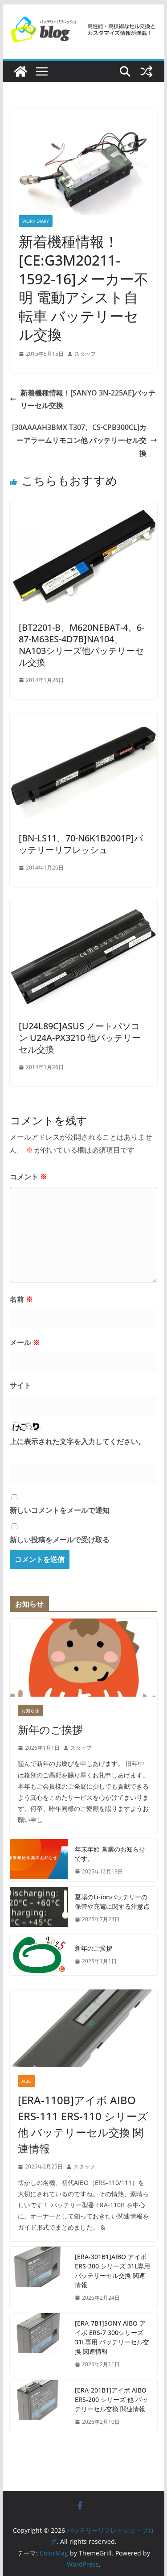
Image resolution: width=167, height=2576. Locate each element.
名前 (21, 1299)
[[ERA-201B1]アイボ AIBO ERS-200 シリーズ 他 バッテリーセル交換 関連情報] (39, 2406)
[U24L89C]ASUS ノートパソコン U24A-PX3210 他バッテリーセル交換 (80, 1038)
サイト (20, 1385)
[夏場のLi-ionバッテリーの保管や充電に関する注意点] (39, 1908)
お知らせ (30, 1710)
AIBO (26, 2081)
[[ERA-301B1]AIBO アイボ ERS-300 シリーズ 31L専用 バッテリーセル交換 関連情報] (39, 2277)
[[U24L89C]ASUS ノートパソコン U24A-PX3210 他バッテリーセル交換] (84, 907)
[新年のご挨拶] (84, 1657)
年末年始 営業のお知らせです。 (110, 1854)
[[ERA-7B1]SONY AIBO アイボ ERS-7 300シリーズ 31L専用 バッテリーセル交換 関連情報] (39, 2344)
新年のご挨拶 (50, 1729)
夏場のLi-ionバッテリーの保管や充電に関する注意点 (112, 1902)
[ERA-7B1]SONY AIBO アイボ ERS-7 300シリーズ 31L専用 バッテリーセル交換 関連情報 (112, 2337)
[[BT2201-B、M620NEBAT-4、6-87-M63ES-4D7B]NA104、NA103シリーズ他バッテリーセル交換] (84, 508)
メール (25, 1342)
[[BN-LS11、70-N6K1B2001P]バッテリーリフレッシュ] (84, 719)
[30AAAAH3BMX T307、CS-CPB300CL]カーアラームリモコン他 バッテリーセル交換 (79, 440)
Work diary (36, 221)
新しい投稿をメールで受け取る (60, 1540)
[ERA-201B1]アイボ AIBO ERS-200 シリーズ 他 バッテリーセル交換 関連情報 (111, 2399)
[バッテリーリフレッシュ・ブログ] (20, 71)
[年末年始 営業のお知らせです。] (39, 1860)
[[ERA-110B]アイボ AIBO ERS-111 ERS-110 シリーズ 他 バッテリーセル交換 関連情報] (84, 2028)
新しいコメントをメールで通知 (60, 1510)
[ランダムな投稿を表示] (147, 71)
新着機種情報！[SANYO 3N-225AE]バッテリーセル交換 (88, 399)
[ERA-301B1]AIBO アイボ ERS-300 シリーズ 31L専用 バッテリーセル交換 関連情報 (112, 2271)
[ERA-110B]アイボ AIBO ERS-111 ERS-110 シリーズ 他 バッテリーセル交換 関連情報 (83, 2124)
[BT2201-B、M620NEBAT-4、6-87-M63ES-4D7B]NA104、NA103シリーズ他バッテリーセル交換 (81, 645)
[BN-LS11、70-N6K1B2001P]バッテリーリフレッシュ (81, 844)
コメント (29, 1177)
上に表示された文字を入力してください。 (77, 1441)
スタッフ (85, 354)
